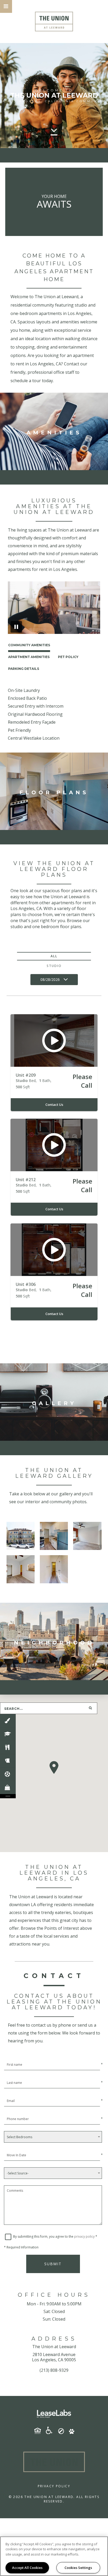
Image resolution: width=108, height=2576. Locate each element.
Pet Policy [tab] (68, 657)
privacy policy (84, 2236)
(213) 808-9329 (54, 2370)
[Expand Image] (21, 1536)
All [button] (54, 956)
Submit (53, 2264)
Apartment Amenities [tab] (29, 657)
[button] (6, 6)
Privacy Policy (54, 2486)
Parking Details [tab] (24, 669)
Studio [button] (54, 966)
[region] (54, 2556)
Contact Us (54, 1105)
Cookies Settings (78, 2568)
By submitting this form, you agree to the (44, 2236)
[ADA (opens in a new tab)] (51, 2430)
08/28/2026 (50, 979)
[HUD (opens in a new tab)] (40, 2431)
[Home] (54, 22)
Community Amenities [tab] (29, 645)
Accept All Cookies (27, 2568)
